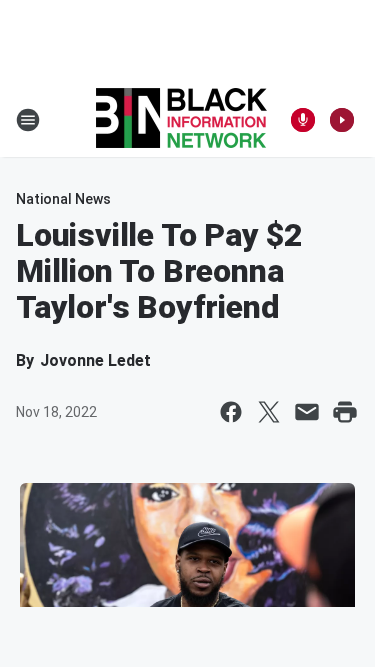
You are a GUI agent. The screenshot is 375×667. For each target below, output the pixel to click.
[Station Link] (181, 120)
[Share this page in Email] (307, 412)
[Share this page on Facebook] (231, 412)
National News (63, 199)
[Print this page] (345, 412)
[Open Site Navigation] (28, 120)
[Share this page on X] (269, 412)
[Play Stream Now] (342, 120)
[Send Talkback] (303, 120)
